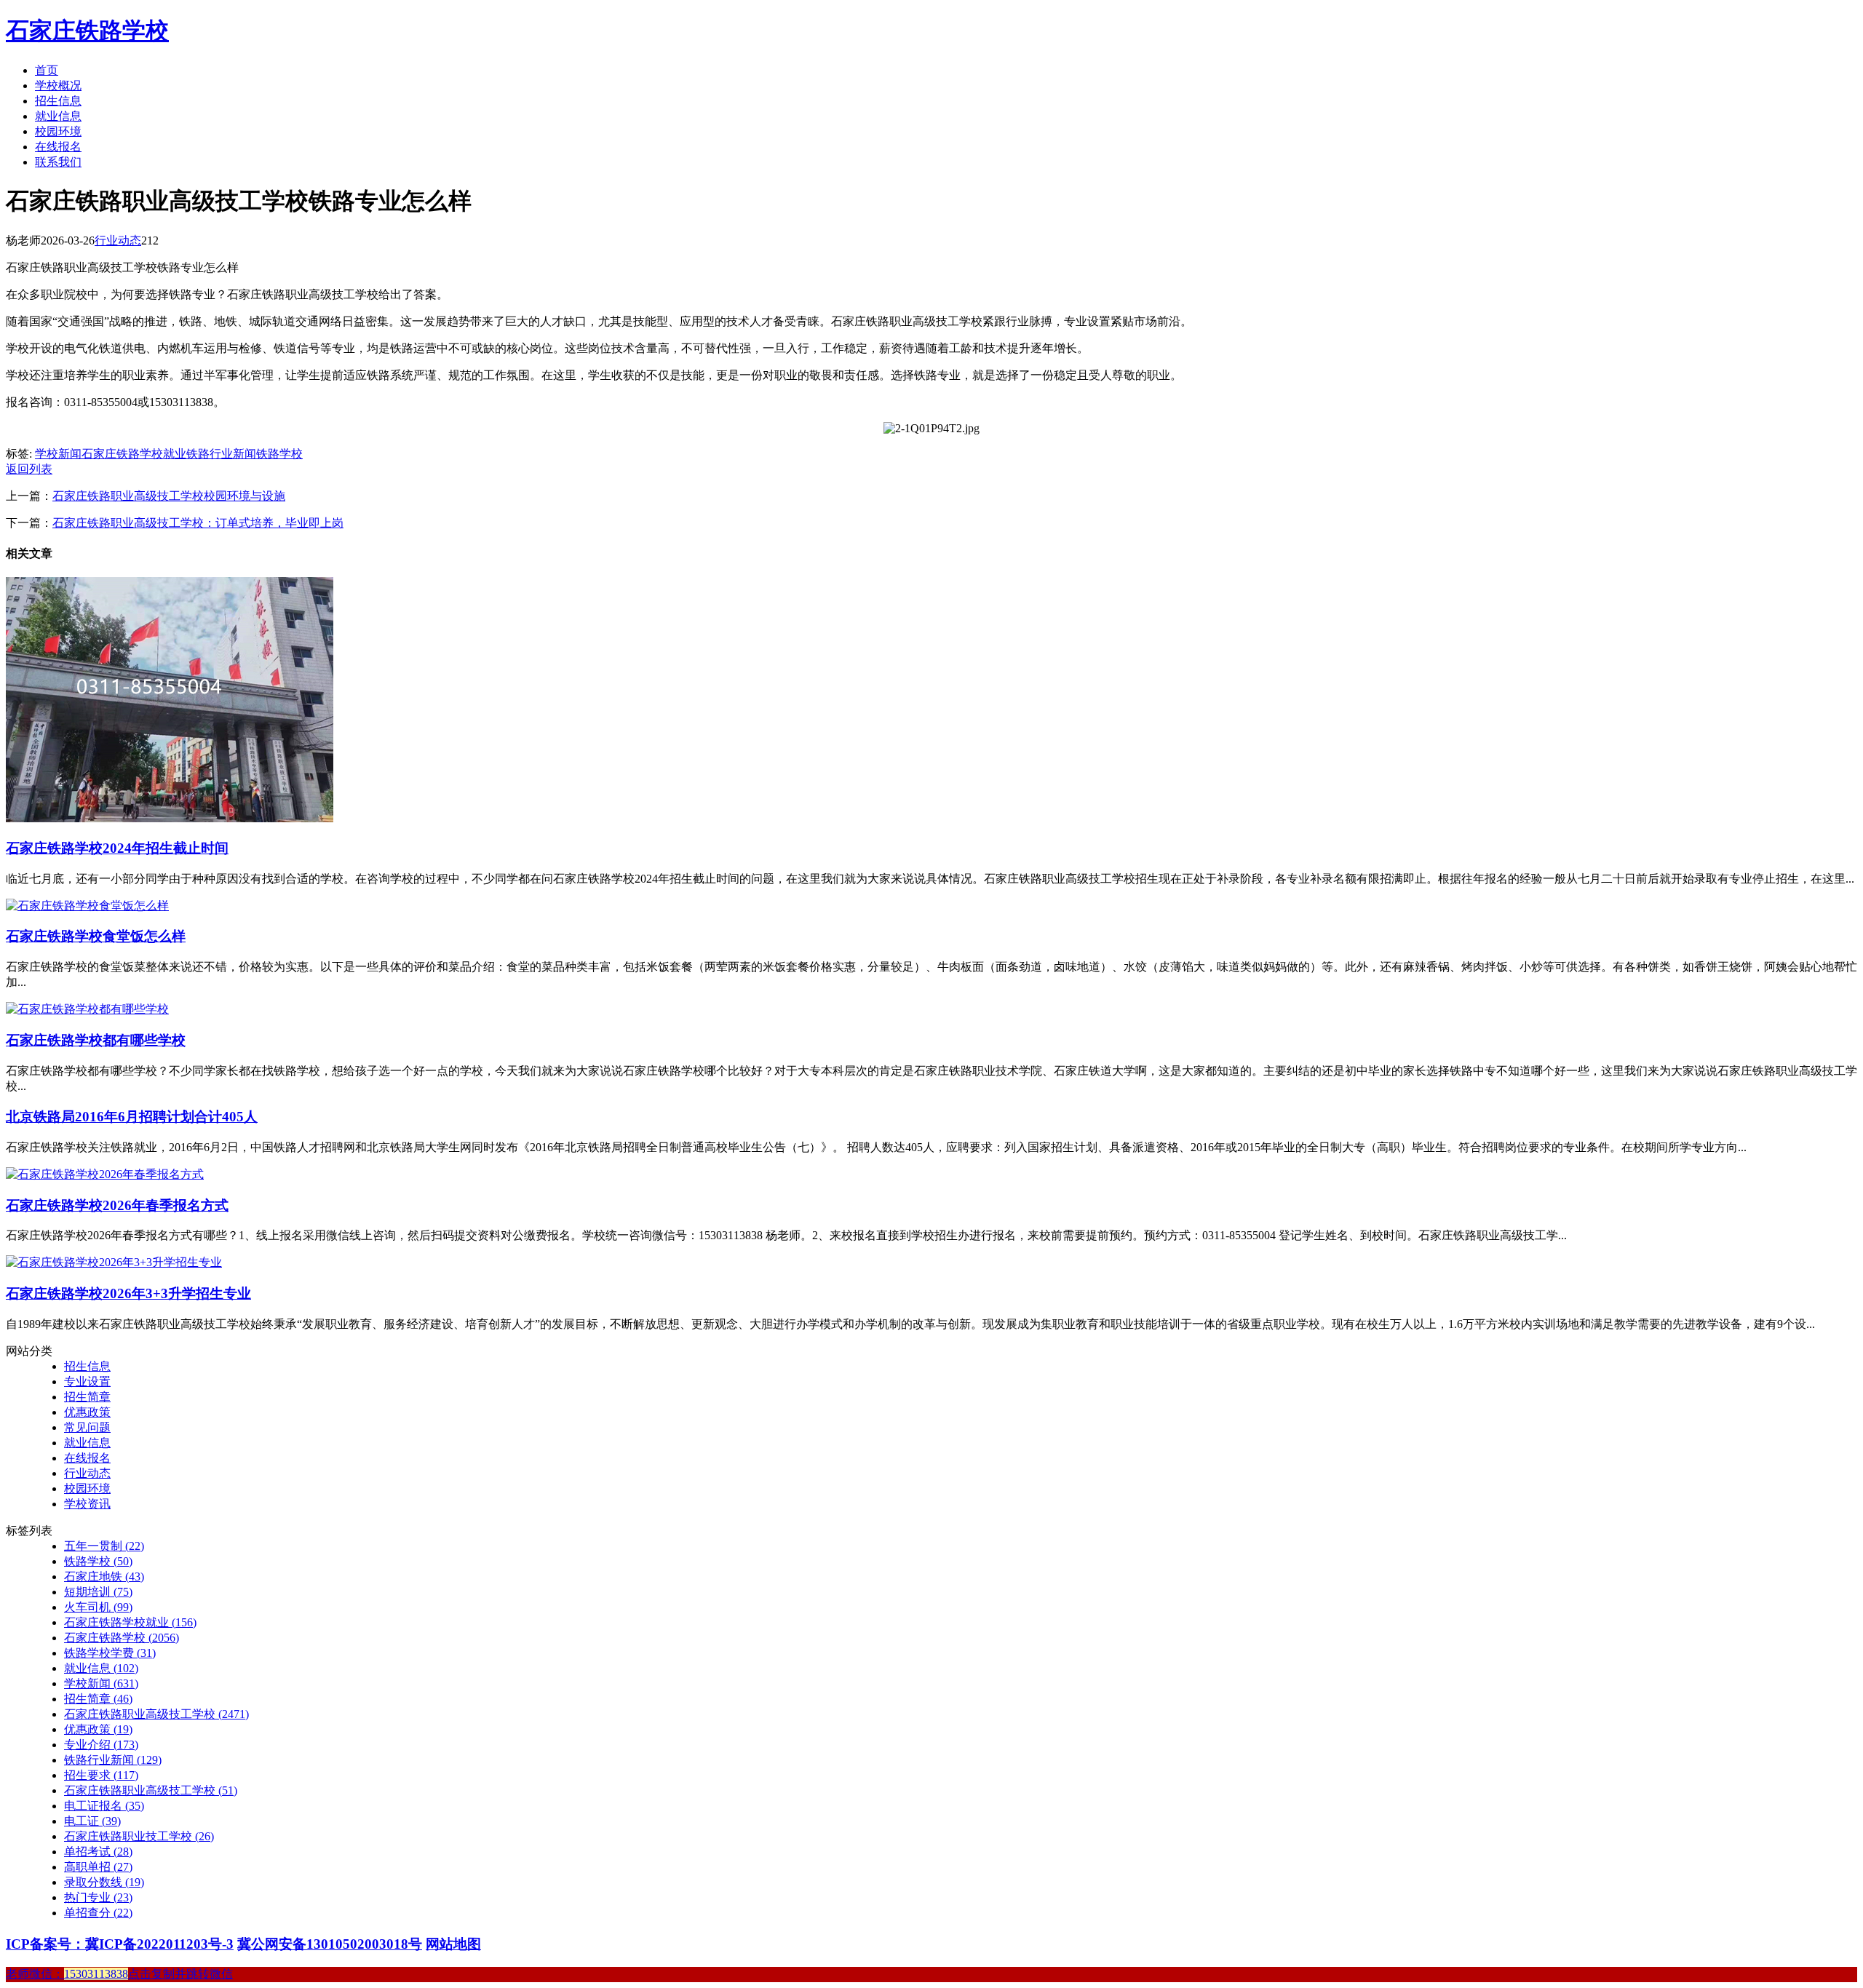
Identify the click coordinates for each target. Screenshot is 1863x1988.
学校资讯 (87, 1504)
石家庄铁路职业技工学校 (139, 1836)
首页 (47, 70)
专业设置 (87, 1381)
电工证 (92, 1821)
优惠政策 (87, 1412)
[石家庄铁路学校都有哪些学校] (87, 1009)
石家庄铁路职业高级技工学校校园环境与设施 (169, 496)
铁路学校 (279, 454)
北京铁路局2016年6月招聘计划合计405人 (132, 1117)
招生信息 (58, 101)
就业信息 (58, 116)
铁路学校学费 (110, 1653)
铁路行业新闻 (221, 454)
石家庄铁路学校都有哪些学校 (96, 1040)
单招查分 (98, 1913)
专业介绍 (101, 1745)
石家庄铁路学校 (87, 31)
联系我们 (58, 162)
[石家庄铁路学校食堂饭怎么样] (87, 906)
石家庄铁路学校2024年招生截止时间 (117, 848)
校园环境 (58, 131)
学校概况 (58, 86)
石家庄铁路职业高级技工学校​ (151, 1790)
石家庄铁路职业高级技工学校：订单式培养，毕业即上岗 (198, 523)
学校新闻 (58, 454)
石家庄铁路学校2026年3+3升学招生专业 (128, 1293)
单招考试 (98, 1852)
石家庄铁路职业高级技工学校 (156, 1714)
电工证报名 (104, 1806)
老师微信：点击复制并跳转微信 (119, 1974)
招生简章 (87, 1397)
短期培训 (98, 1592)
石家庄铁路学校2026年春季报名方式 (117, 1205)
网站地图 (453, 1944)
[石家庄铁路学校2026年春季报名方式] (105, 1174)
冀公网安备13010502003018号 (330, 1944)
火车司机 (98, 1607)
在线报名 (58, 147)
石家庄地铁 (104, 1577)
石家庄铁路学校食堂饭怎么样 (96, 936)
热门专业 (98, 1897)
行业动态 (118, 240)
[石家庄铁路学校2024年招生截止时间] (170, 818)
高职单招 (98, 1867)
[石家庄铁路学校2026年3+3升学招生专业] (114, 1262)
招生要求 (101, 1775)
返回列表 (29, 469)
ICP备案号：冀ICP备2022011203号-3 (120, 1944)
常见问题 (87, 1427)
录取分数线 (104, 1882)
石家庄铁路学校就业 (134, 454)
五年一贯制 (104, 1546)
